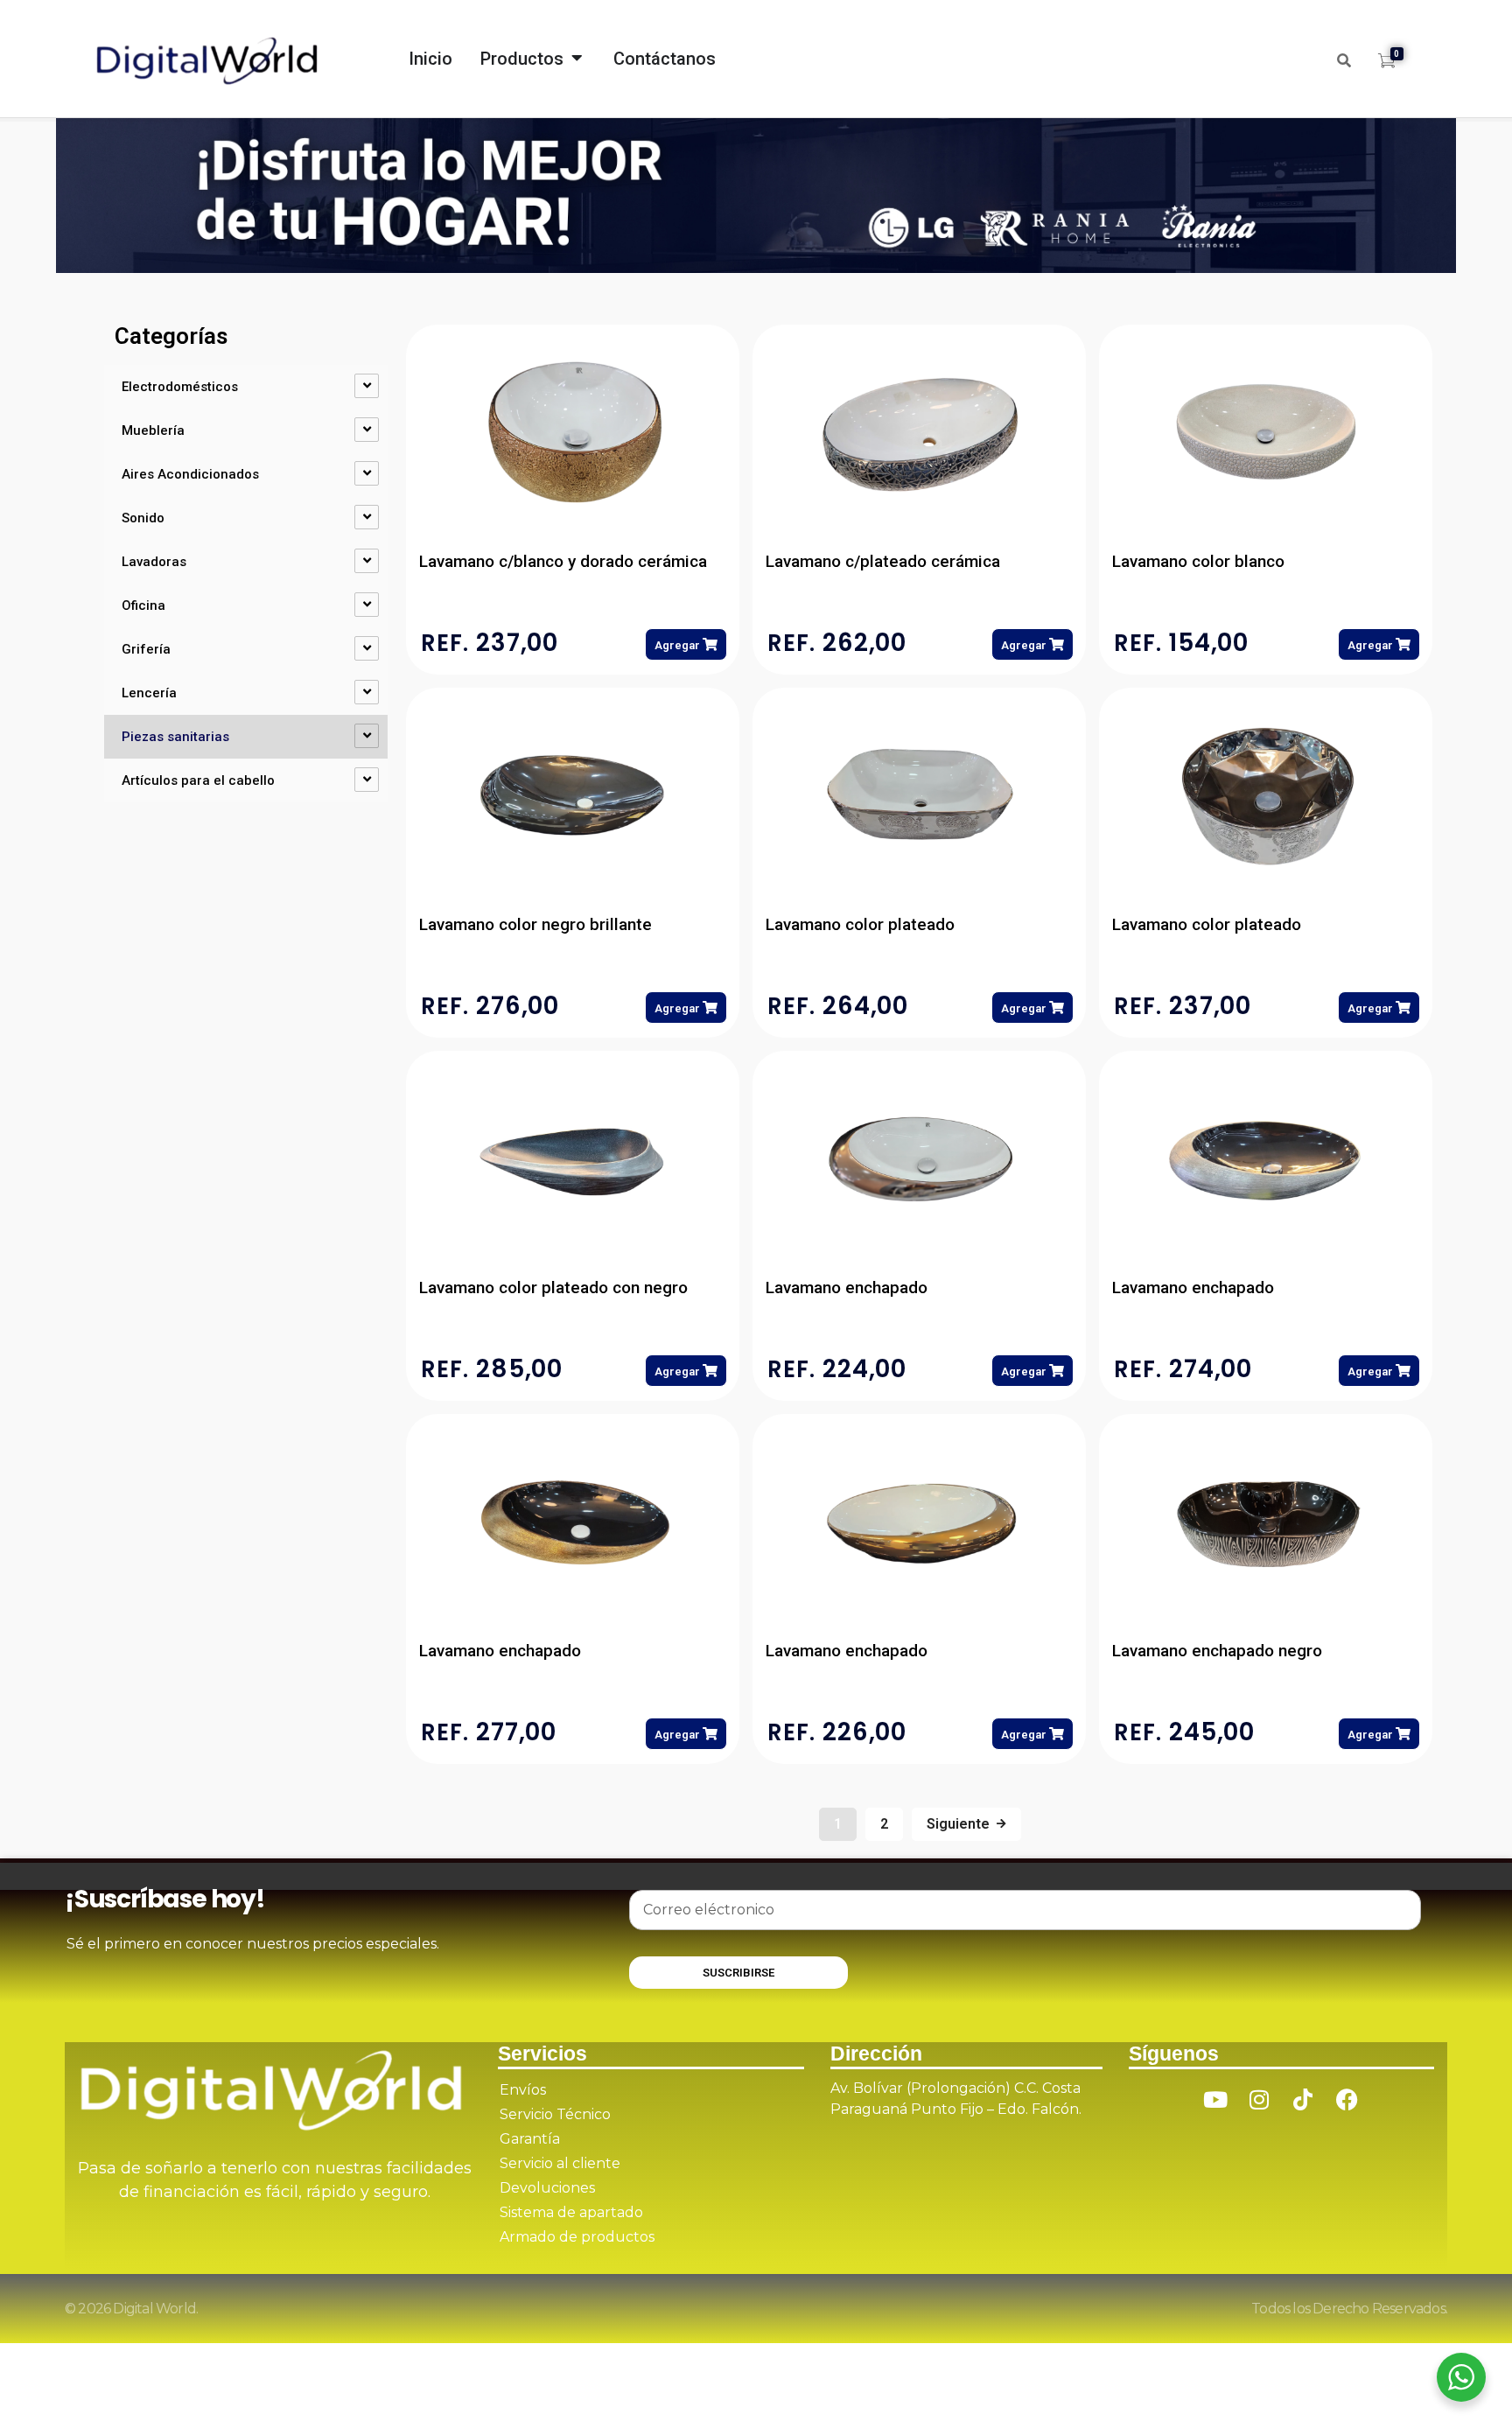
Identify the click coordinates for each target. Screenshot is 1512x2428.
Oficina (143, 605)
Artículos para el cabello (198, 780)
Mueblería (153, 430)
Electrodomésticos (180, 387)
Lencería (149, 693)
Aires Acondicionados (190, 474)
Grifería (146, 649)
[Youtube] (1215, 2099)
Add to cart (686, 644)
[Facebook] (1347, 2099)
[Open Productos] (577, 53)
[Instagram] (1259, 2099)
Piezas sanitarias (175, 737)
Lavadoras (154, 562)
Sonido (143, 518)
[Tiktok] (1303, 2099)
